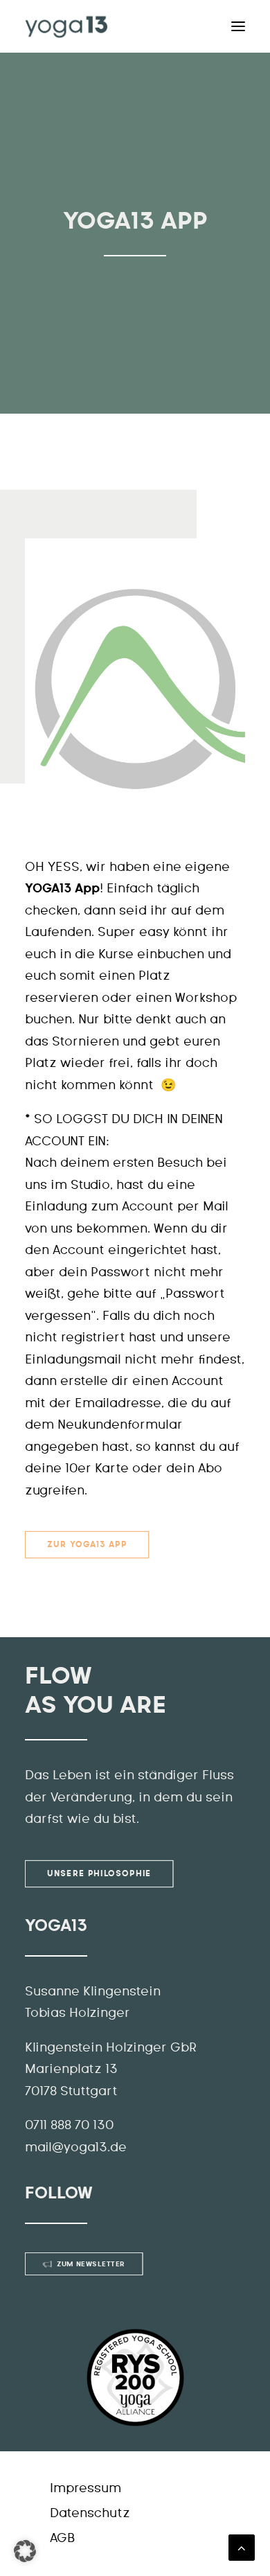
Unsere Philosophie (99, 1873)
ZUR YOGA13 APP (87, 1545)
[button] (25, 2551)
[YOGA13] (66, 26)
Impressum (85, 2489)
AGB (62, 2539)
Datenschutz (90, 2514)
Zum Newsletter (91, 2264)
